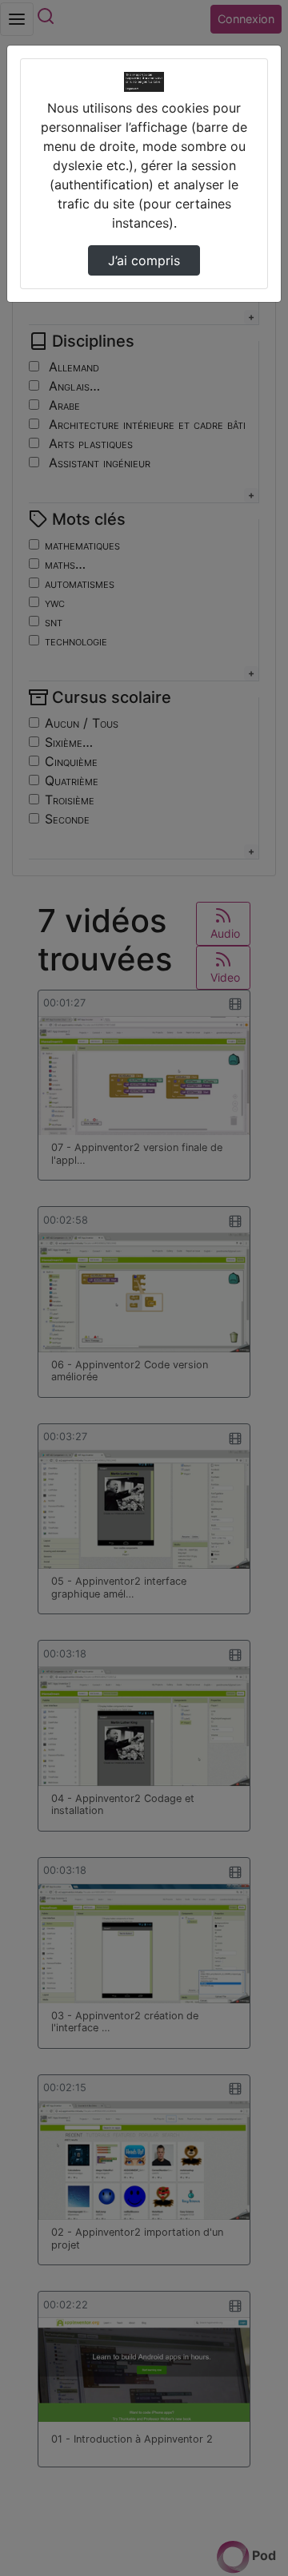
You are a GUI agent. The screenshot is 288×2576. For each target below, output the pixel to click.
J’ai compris (144, 260)
